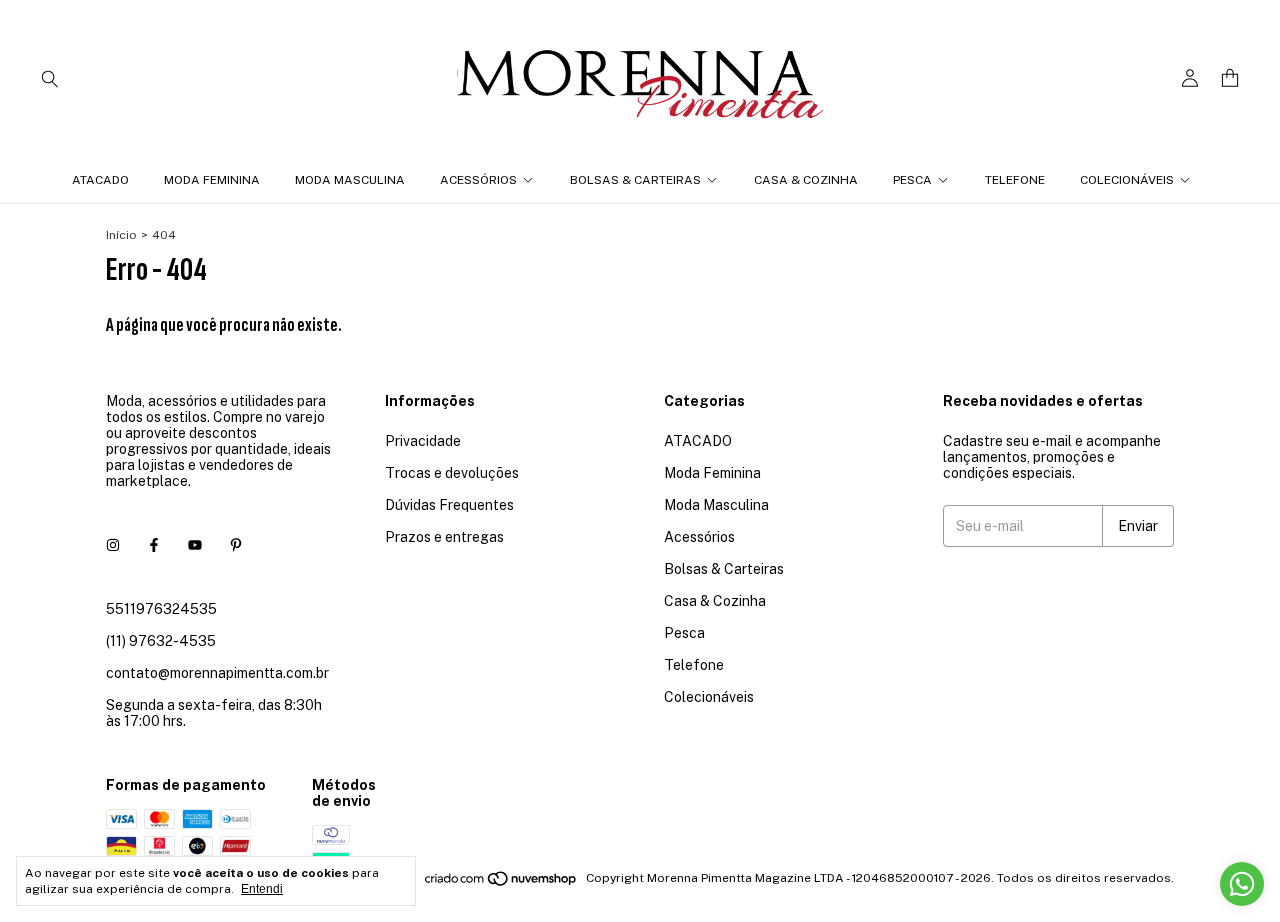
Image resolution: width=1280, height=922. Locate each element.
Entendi (262, 889)
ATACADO (100, 180)
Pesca (912, 180)
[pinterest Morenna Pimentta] (236, 545)
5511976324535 (161, 609)
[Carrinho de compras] (1230, 78)
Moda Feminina (212, 180)
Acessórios (478, 180)
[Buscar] (50, 78)
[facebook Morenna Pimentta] (154, 545)
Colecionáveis (1127, 180)
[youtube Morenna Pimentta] (195, 545)
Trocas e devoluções (452, 473)
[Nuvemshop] (501, 883)
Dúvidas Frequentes (449, 505)
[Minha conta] (1190, 78)
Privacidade (423, 441)
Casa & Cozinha (806, 180)
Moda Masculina (350, 180)
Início (121, 235)
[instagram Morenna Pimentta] (113, 545)
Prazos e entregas (444, 537)
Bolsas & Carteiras (635, 180)
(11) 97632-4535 (161, 641)
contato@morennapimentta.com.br (217, 673)
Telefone (1015, 180)
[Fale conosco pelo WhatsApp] (1242, 884)
